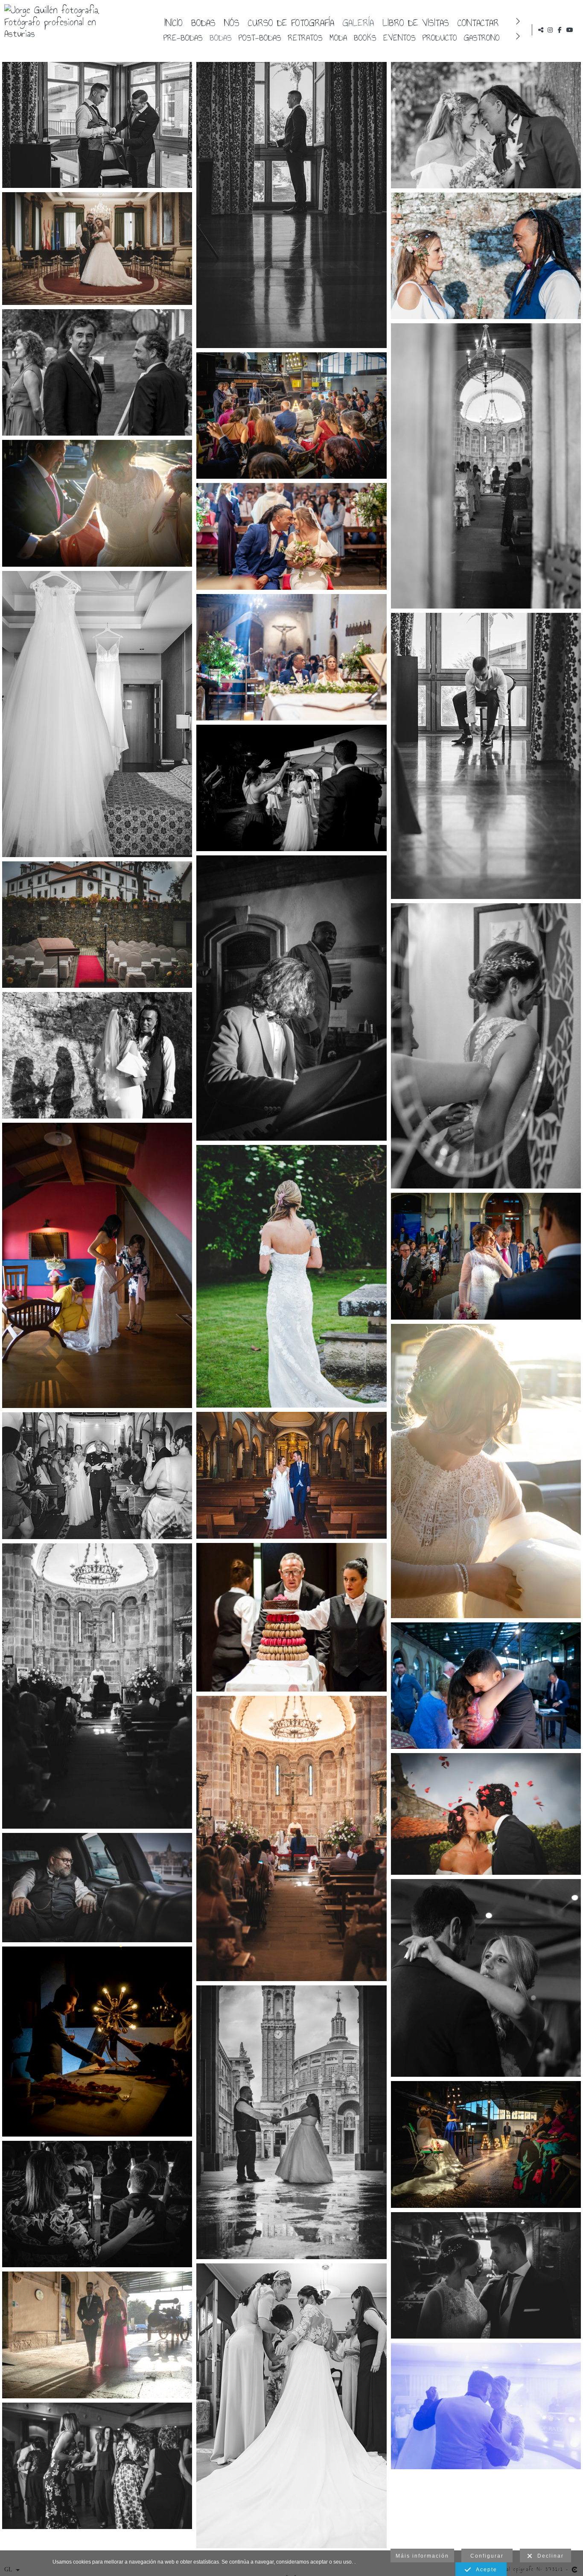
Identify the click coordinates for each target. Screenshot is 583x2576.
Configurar (487, 2556)
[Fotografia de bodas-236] (97, 2042)
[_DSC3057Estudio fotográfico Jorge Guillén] (97, 1476)
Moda (338, 37)
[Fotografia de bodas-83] (97, 2466)
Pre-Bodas (183, 37)
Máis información (422, 2556)
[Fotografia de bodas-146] (486, 1046)
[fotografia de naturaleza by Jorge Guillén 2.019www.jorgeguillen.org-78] (97, 1055)
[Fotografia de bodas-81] (486, 1978)
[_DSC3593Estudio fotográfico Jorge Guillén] (291, 1475)
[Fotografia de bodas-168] (291, 416)
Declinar (548, 2556)
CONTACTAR (478, 22)
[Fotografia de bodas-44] (291, 1617)
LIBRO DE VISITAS (416, 22)
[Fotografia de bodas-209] (486, 1686)
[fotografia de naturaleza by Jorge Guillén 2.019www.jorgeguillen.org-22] (291, 1838)
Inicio (173, 22)
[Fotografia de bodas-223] (486, 2275)
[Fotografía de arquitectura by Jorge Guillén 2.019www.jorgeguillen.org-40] (97, 1265)
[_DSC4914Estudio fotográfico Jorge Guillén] (291, 205)
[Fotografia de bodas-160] (97, 503)
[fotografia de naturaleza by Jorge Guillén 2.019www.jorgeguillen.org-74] (486, 256)
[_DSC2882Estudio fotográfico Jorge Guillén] (291, 2406)
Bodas (203, 22)
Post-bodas (260, 37)
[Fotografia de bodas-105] (291, 2122)
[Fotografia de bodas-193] (291, 998)
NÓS (232, 22)
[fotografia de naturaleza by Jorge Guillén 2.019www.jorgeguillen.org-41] (291, 536)
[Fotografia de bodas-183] (486, 2144)
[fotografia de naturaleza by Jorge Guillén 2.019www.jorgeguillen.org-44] (291, 657)
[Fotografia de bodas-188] (97, 2204)
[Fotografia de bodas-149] (97, 2335)
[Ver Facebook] (560, 30)
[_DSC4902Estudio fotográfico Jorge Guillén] (97, 125)
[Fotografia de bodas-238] (291, 788)
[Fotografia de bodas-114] (97, 372)
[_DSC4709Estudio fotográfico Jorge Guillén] (97, 714)
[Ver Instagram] (550, 30)
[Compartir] (541, 30)
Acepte (484, 2570)
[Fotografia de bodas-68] (291, 1276)
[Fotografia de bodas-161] (486, 1471)
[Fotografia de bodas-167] (486, 1256)
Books (365, 37)
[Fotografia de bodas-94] (97, 249)
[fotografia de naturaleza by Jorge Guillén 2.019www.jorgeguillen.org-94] (486, 125)
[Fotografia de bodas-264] (97, 925)
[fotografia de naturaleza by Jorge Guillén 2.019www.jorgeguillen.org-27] (486, 466)
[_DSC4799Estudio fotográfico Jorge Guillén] (486, 756)
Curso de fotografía (291, 22)
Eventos (399, 37)
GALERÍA (358, 22)
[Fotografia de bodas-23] (486, 1814)
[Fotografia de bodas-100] (97, 1888)
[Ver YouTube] (570, 30)
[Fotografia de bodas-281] (486, 2406)
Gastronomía (487, 37)
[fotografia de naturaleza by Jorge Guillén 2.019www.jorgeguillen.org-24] (97, 1686)
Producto (440, 37)
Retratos (305, 37)
